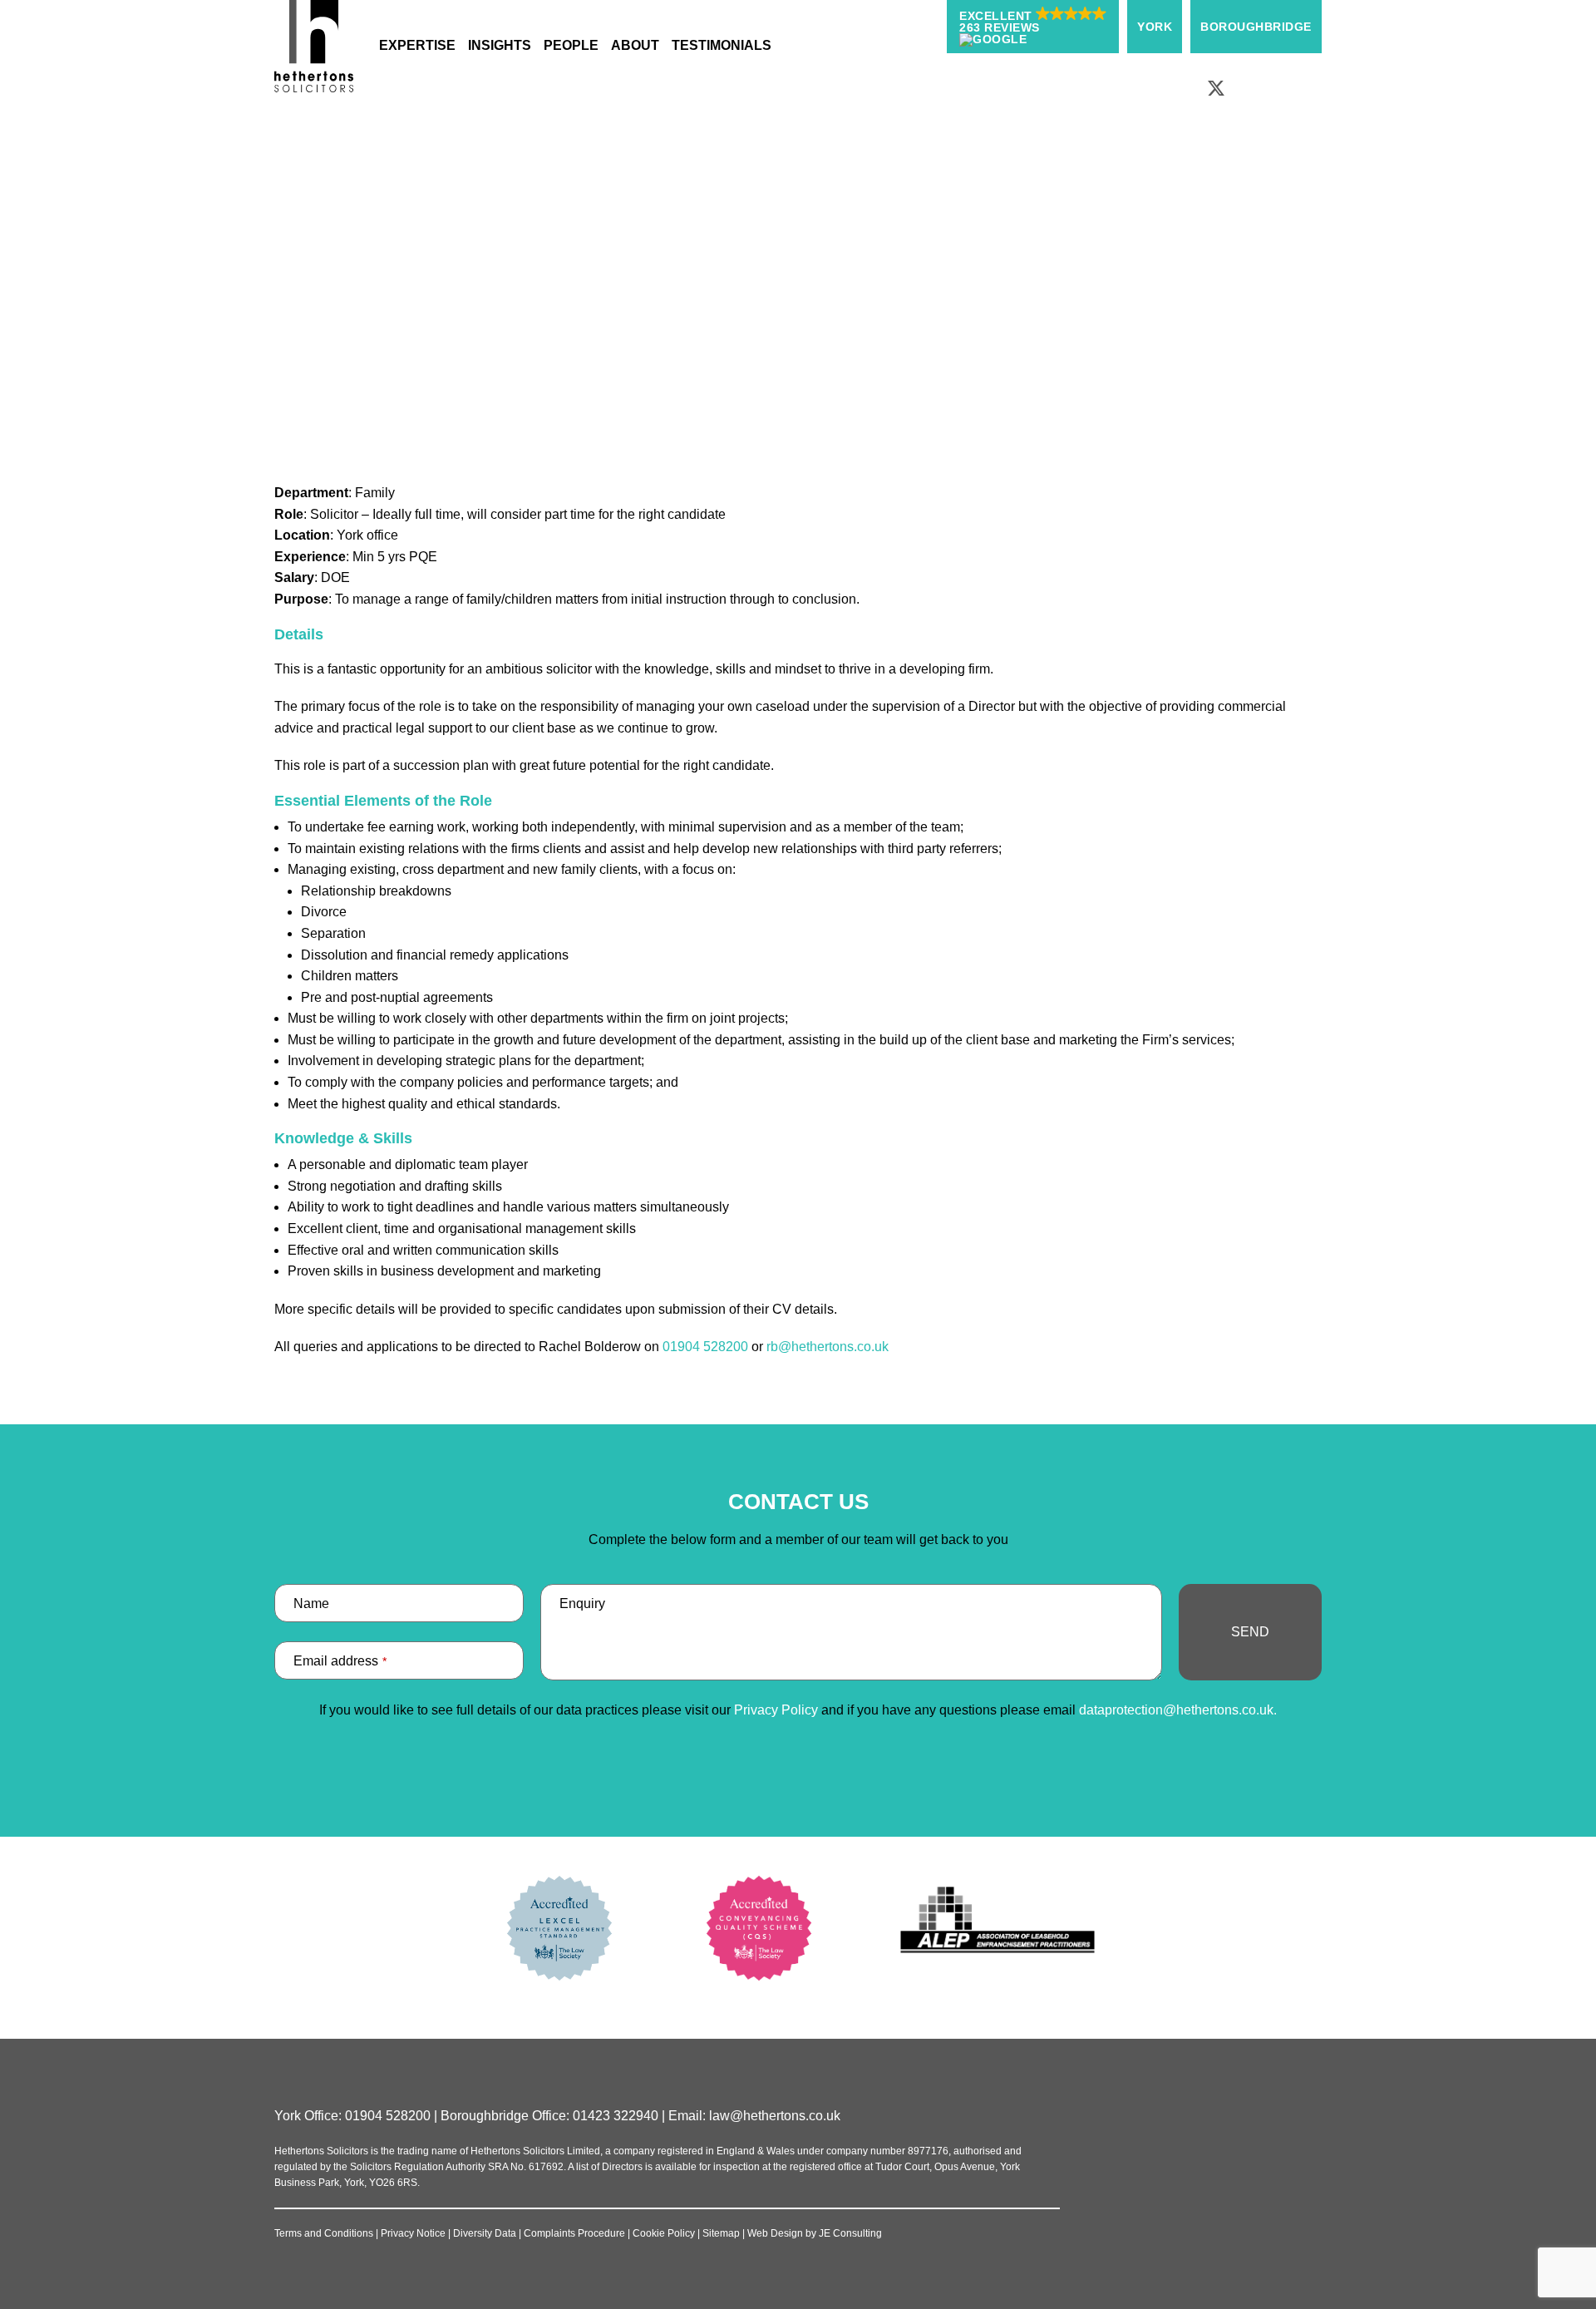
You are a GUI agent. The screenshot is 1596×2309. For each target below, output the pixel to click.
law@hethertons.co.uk (775, 2116)
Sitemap (721, 2233)
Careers (770, 208)
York (1155, 27)
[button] (1033, 27)
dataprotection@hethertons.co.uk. (1178, 1710)
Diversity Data (485, 2233)
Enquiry (582, 1603)
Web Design (775, 2233)
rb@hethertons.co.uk (828, 1347)
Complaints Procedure (574, 2233)
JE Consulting (850, 2233)
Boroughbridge (1256, 27)
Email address (340, 1661)
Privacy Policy (776, 1710)
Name (311, 1603)
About (715, 208)
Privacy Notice (413, 2233)
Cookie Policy (664, 2233)
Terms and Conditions (324, 2233)
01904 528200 (705, 1347)
